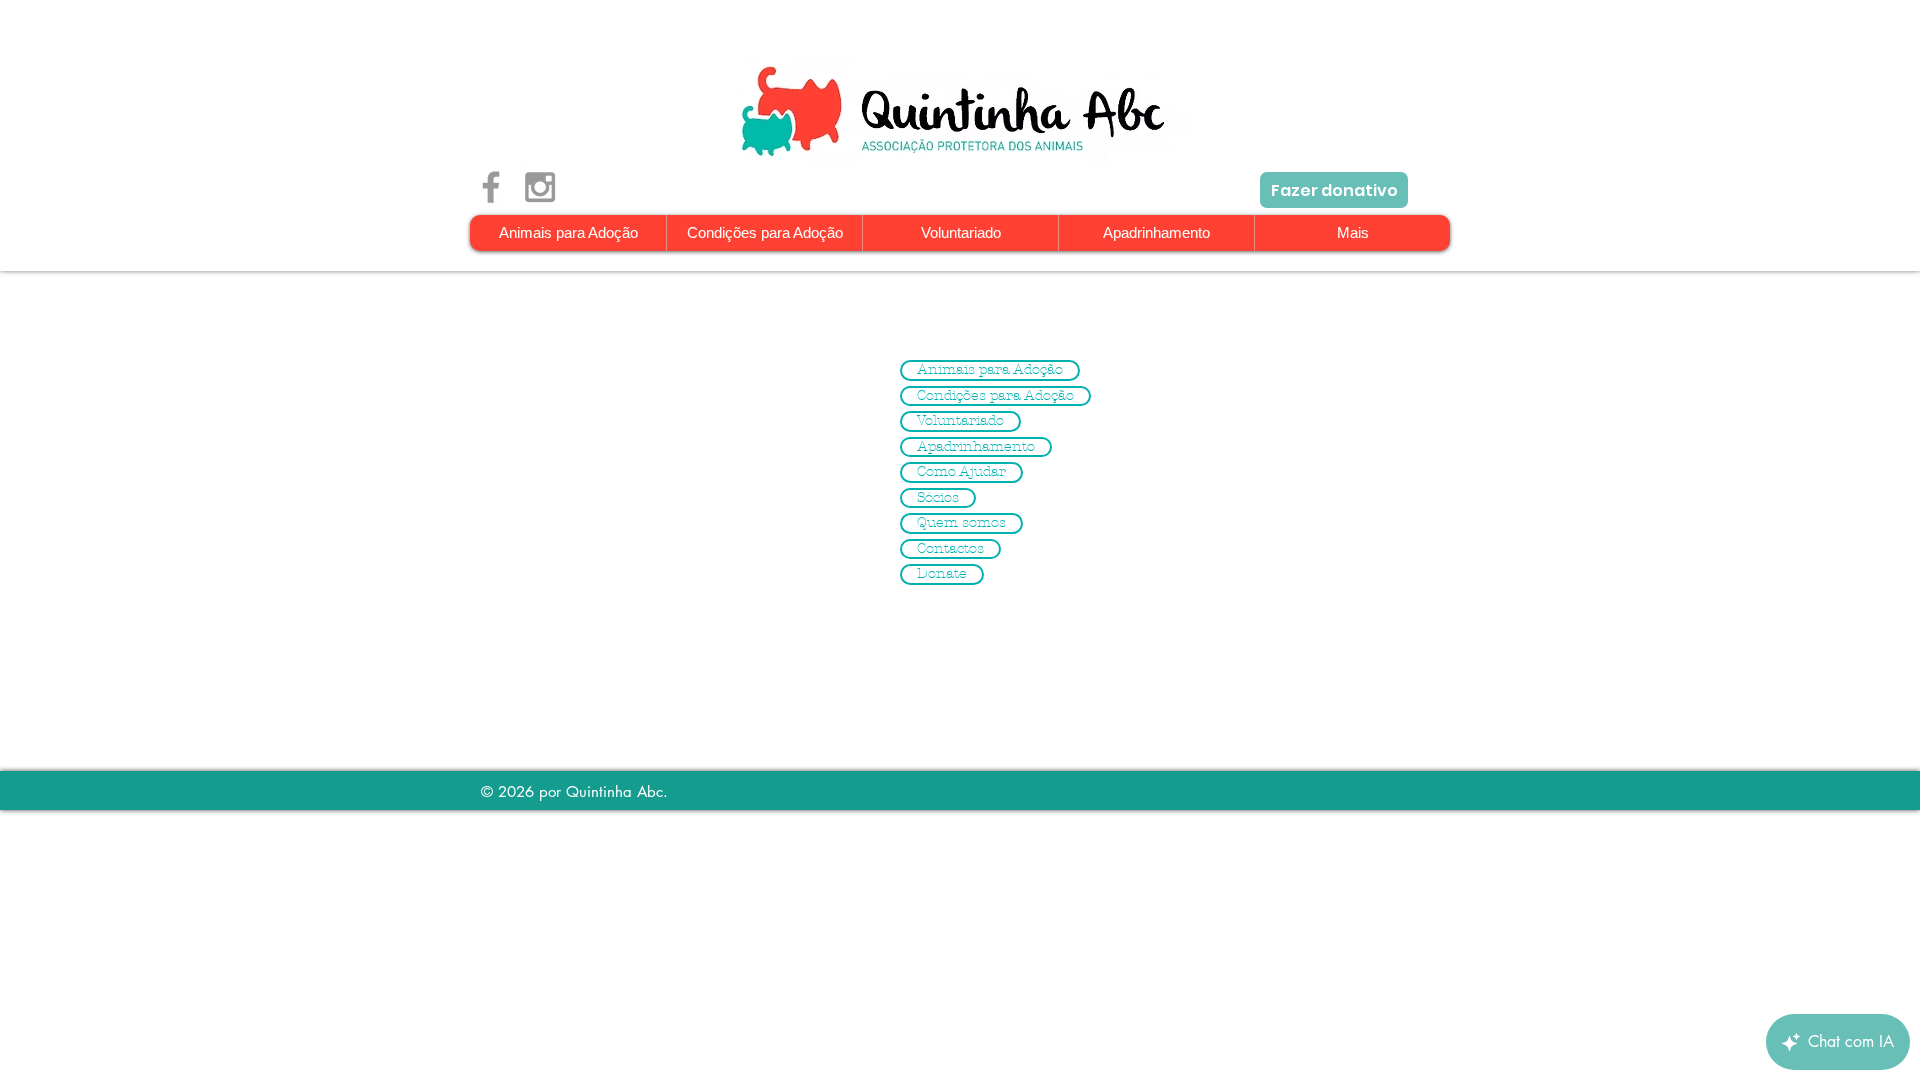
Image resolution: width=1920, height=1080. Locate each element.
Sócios (938, 498)
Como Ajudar (961, 472)
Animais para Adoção (990, 370)
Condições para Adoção (995, 396)
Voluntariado (960, 421)
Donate (942, 574)
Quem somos (961, 523)
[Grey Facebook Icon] (491, 187)
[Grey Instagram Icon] (540, 187)
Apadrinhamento (976, 447)
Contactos (950, 549)
